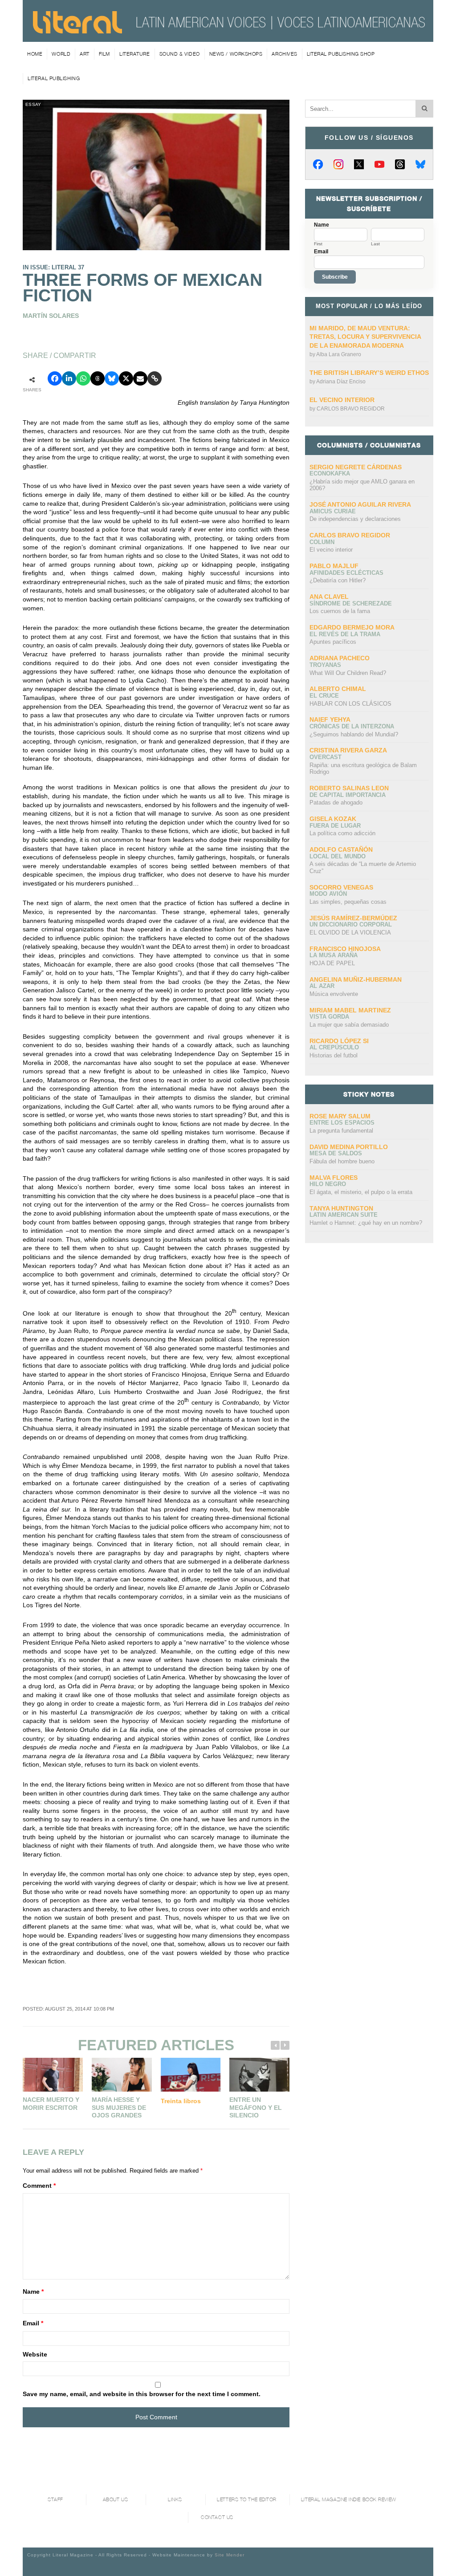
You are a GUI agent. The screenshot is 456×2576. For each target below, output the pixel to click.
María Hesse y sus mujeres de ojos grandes (119, 2107)
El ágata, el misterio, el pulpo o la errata (361, 1192)
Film (104, 54)
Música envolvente (334, 994)
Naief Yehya (330, 719)
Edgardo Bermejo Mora (352, 627)
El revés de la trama (345, 634)
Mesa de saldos (336, 1153)
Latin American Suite (344, 1215)
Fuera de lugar (335, 826)
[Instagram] (338, 164)
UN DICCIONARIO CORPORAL (351, 924)
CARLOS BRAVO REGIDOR (351, 409)
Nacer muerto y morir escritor (51, 2104)
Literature (135, 54)
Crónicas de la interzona (352, 726)
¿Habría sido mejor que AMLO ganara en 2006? (362, 485)
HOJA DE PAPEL (332, 963)
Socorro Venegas (341, 887)
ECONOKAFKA (330, 473)
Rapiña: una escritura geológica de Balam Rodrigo (363, 769)
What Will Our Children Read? (348, 673)
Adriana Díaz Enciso (341, 382)
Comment (39, 2186)
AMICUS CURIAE (333, 511)
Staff (55, 2500)
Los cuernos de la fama (340, 611)
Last (375, 244)
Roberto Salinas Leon (349, 788)
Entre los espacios (342, 1123)
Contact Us (217, 2517)
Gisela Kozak (333, 819)
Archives (284, 54)
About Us (115, 2500)
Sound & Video (180, 54)
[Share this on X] (126, 378)
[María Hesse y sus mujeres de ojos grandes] (122, 2075)
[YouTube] (379, 164)
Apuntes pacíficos (333, 642)
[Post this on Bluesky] (112, 378)
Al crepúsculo (334, 1047)
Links (175, 2500)
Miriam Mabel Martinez (350, 1010)
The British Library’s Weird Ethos (369, 373)
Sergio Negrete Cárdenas (356, 467)
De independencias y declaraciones (355, 519)
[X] (359, 164)
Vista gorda (329, 1017)
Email (33, 2323)
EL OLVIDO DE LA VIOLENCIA (350, 932)
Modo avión (328, 894)
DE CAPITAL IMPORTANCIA (348, 795)
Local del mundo (338, 856)
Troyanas (325, 665)
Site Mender (230, 2555)
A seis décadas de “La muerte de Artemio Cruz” (363, 867)
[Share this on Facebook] (55, 378)
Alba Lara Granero (339, 354)
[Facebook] (318, 164)
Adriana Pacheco (340, 658)
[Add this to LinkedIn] (69, 378)
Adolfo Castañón (341, 849)
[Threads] (400, 164)
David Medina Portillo (349, 1147)
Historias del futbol (334, 1055)
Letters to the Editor (247, 2500)
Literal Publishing (54, 78)
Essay (33, 104)
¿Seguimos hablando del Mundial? (354, 734)
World (61, 54)
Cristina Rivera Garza (348, 750)
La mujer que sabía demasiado (349, 1025)
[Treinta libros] (191, 2075)
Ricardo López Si (339, 1041)
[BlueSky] (420, 164)
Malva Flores (334, 1178)
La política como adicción (342, 833)
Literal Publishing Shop (341, 54)
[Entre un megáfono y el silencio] (259, 2075)
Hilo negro (328, 1184)
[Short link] (155, 378)
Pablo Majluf (334, 566)
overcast (326, 757)
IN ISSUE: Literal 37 (53, 267)
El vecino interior (342, 400)
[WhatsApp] (83, 378)
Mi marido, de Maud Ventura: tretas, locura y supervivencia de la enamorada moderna (365, 337)
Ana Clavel (329, 597)
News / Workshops (236, 54)
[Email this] (140, 378)
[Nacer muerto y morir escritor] (53, 2075)
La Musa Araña (334, 955)
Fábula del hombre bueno (342, 1161)
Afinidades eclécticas (346, 573)
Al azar (322, 986)
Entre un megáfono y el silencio (256, 2107)
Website (35, 2354)
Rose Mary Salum (340, 1116)
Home (35, 54)
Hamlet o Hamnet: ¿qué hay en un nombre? (366, 1223)
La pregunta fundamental (341, 1131)
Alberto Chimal (338, 689)
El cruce (324, 696)
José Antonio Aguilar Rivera (360, 504)
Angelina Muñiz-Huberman (356, 979)
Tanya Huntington (341, 1208)
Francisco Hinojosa (345, 949)
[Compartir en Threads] (98, 378)
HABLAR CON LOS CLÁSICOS (350, 704)
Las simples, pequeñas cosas (348, 902)
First (318, 244)
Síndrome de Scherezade (351, 603)
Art (85, 54)
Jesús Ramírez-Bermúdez (353, 918)
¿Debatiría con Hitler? (338, 580)
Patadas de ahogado (336, 802)
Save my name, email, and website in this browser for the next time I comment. (142, 2394)
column (322, 542)
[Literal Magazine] (77, 30)
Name (33, 2292)
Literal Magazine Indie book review (349, 2500)
